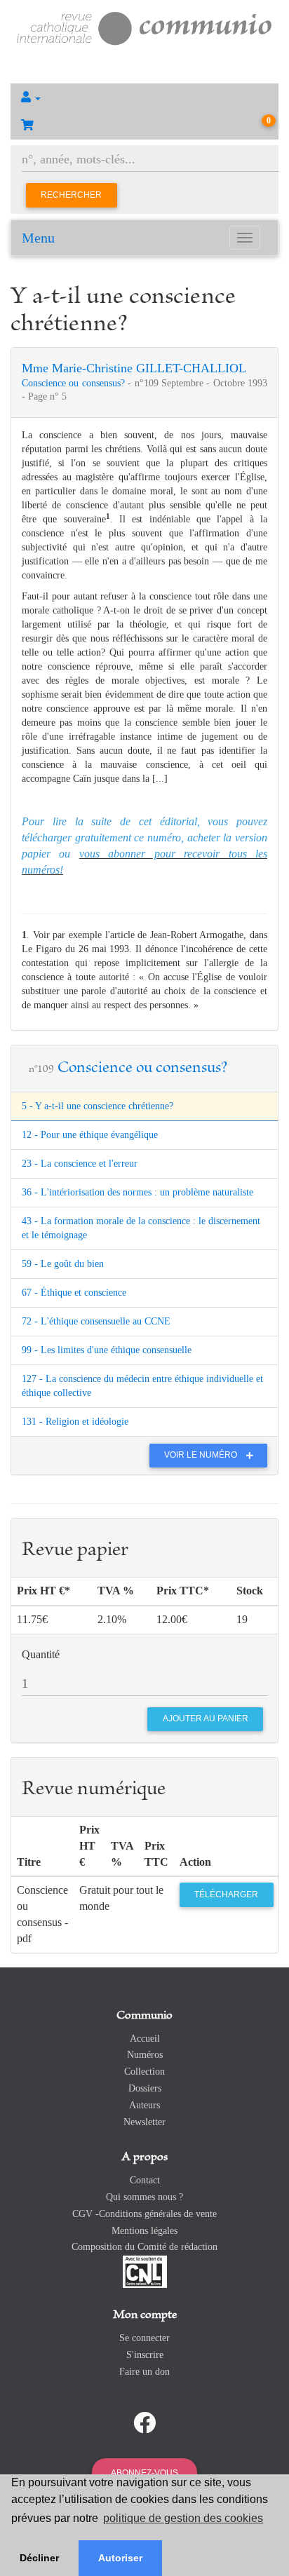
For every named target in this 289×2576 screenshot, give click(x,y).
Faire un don (144, 2372)
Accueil (145, 2039)
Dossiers (145, 2088)
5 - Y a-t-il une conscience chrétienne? (98, 1106)
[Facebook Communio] (144, 2423)
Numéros (145, 2055)
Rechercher (71, 195)
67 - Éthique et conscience (74, 1293)
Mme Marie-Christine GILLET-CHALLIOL (134, 368)
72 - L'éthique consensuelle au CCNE (96, 1321)
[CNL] (145, 2271)
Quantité (41, 1654)
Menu (38, 238)
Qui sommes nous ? (144, 2197)
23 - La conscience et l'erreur (80, 1164)
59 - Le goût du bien (63, 1264)
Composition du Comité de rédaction (144, 2247)
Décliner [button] (39, 2558)
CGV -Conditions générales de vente (144, 2214)
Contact (145, 2180)
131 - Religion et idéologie (75, 1422)
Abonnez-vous (144, 2473)
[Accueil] (144, 27)
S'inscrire (145, 2355)
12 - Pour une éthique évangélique (90, 1135)
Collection (144, 2072)
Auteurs (144, 2105)
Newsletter (144, 2122)
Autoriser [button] (120, 2558)
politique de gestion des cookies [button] (183, 2518)
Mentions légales (144, 2231)
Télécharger (226, 1894)
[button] (144, 97)
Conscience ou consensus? (75, 383)
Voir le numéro (202, 1455)
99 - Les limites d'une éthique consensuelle (107, 1350)
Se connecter (144, 2338)
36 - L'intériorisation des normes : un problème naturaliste (137, 1192)
